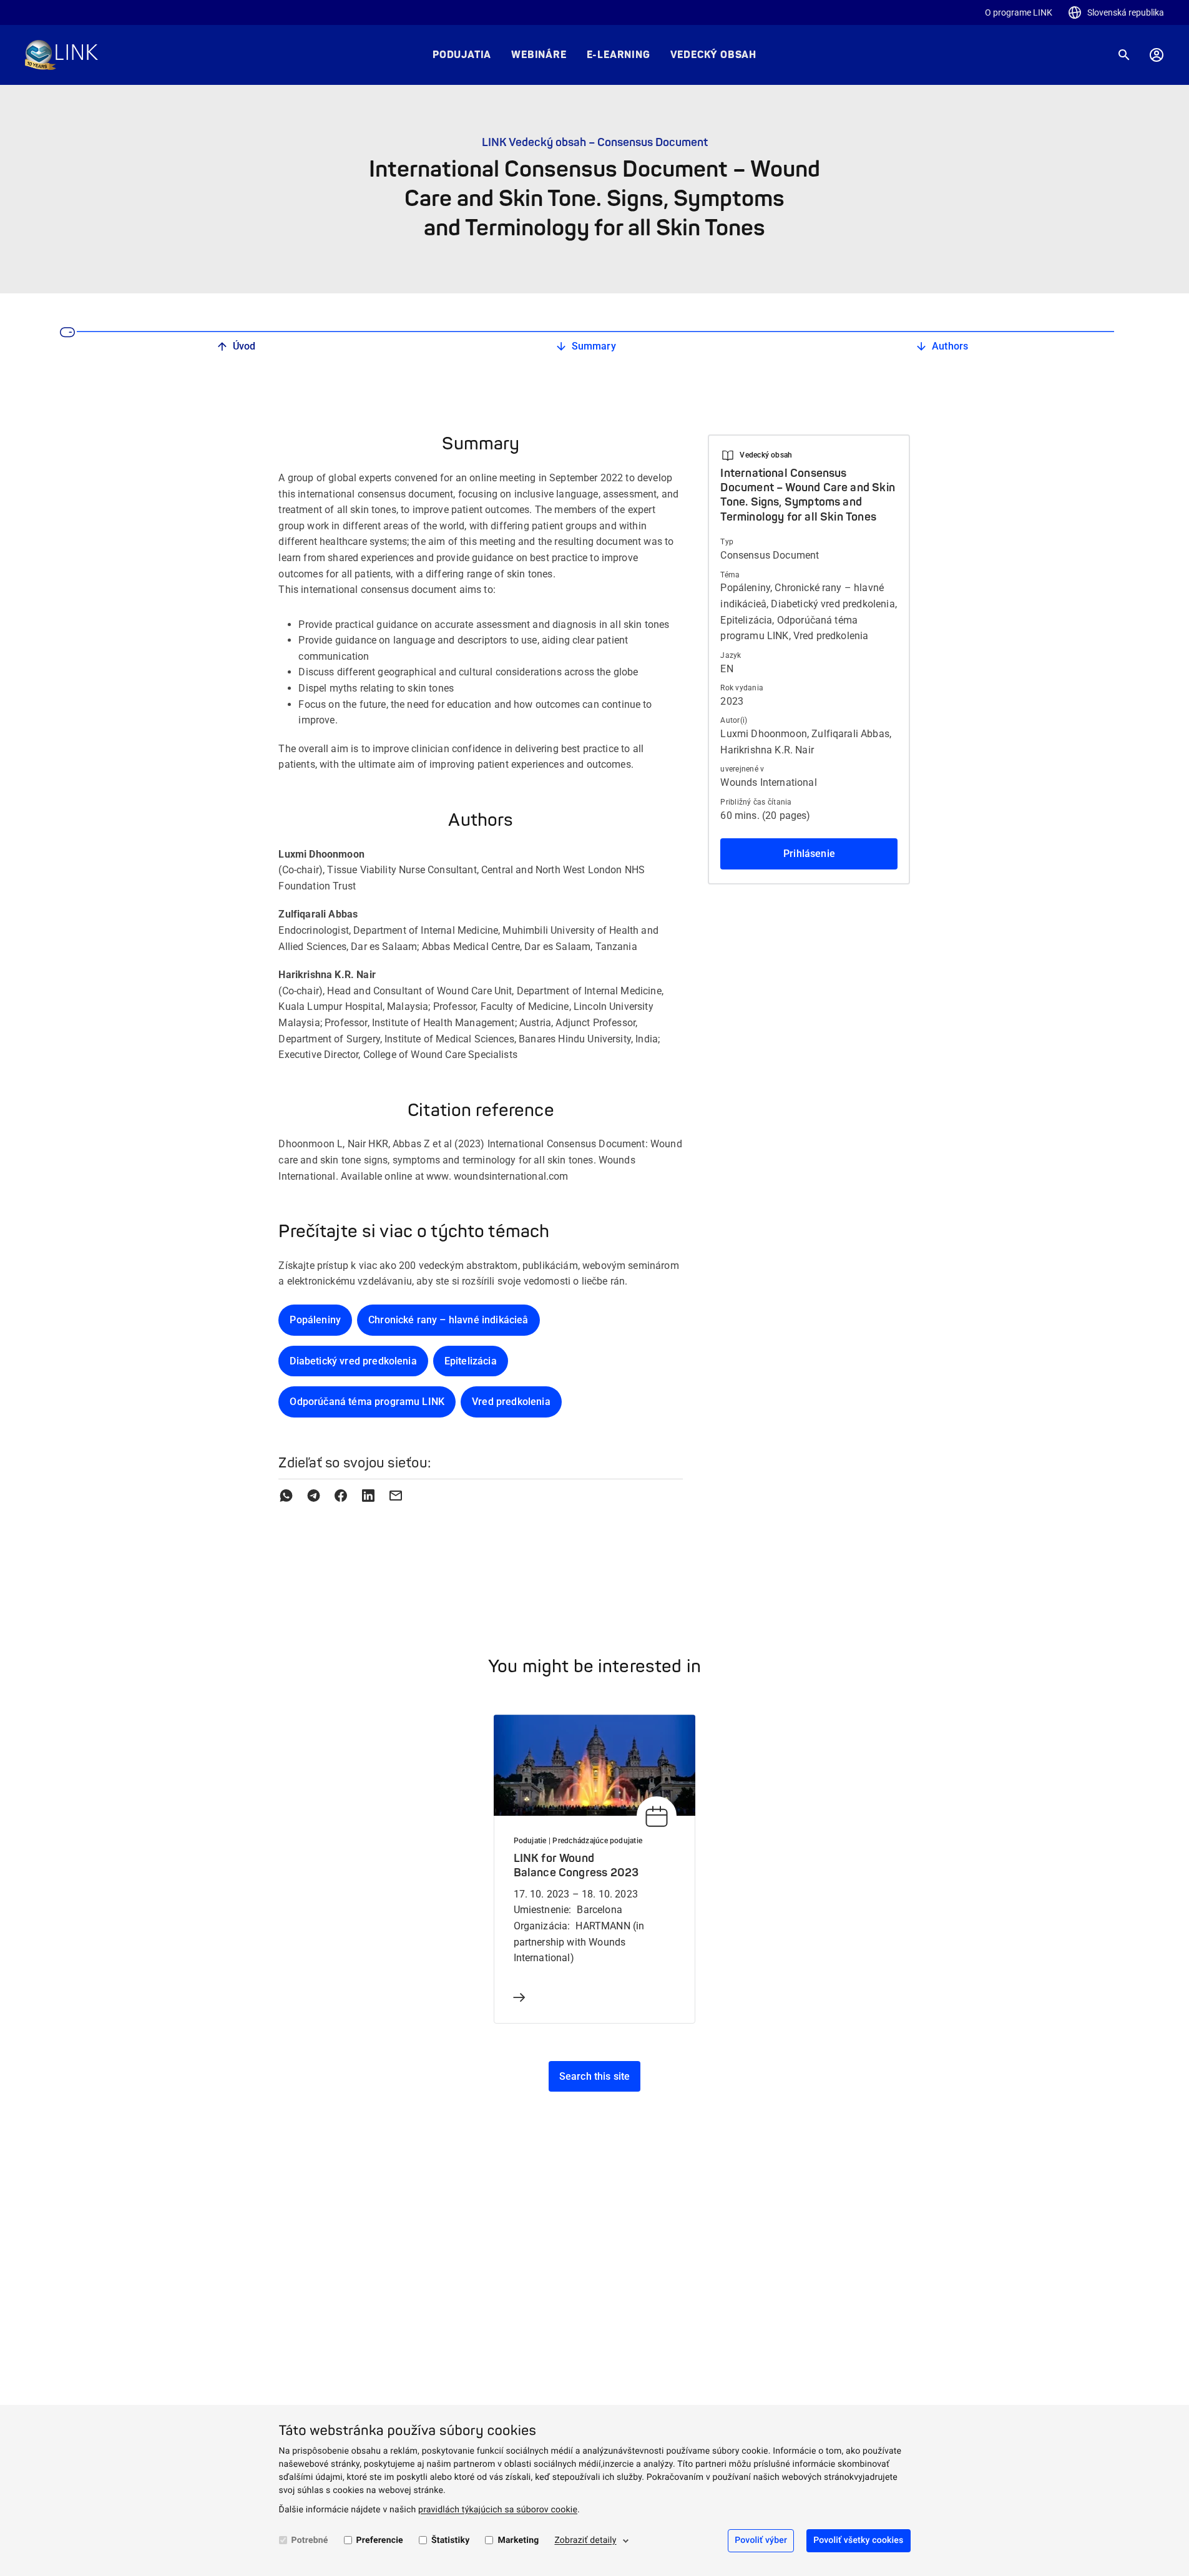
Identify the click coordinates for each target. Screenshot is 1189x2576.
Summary (594, 346)
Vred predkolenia (511, 1402)
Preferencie (380, 2540)
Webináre (539, 55)
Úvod (244, 346)
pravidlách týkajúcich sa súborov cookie (498, 2510)
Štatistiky (451, 2540)
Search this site (595, 2076)
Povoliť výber (761, 2540)
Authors (950, 346)
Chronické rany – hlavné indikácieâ (448, 1320)
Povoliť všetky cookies (858, 2540)
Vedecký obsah (713, 55)
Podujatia (462, 55)
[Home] (61, 55)
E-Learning (619, 55)
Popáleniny (315, 1320)
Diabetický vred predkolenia (353, 1361)
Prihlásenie (809, 854)
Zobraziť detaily (585, 2540)
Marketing (518, 2540)
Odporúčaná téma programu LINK (367, 1402)
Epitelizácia (471, 1361)
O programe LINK (1019, 12)
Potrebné (310, 2540)
